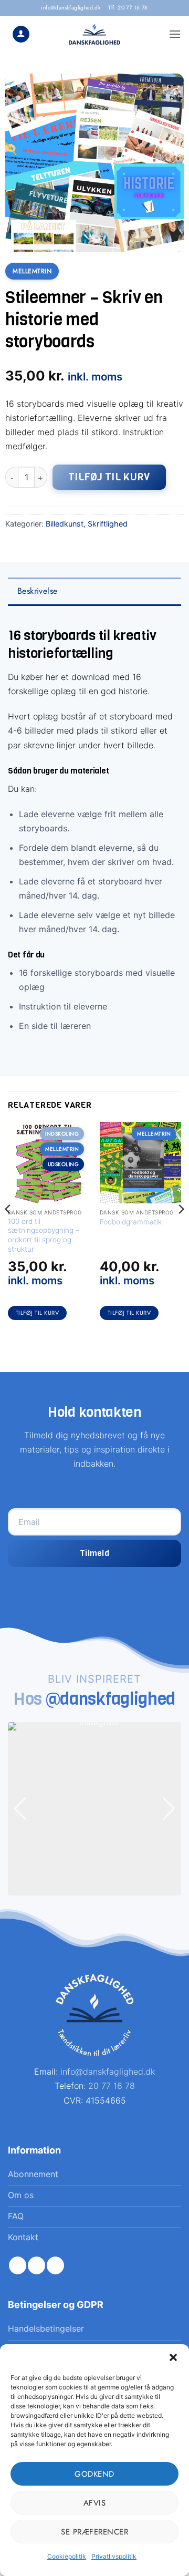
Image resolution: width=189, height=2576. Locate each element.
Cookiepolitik (67, 2556)
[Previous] (8, 1230)
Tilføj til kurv (109, 477)
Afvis (95, 2503)
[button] (173, 2357)
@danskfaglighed (111, 1699)
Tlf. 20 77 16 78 (128, 8)
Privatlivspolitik (114, 2556)
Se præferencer (94, 2532)
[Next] (181, 1230)
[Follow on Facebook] (18, 2265)
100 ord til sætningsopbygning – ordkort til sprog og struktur (44, 1235)
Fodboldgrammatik (131, 1222)
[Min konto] (21, 34)
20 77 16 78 (112, 2086)
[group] (94, 1809)
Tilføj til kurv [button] (38, 1313)
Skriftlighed (108, 524)
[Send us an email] (55, 2265)
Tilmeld (94, 1553)
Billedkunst (65, 524)
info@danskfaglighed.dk (71, 8)
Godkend (94, 2474)
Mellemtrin (32, 271)
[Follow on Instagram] (36, 2265)
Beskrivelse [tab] (37, 591)
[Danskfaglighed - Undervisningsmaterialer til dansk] (95, 34)
